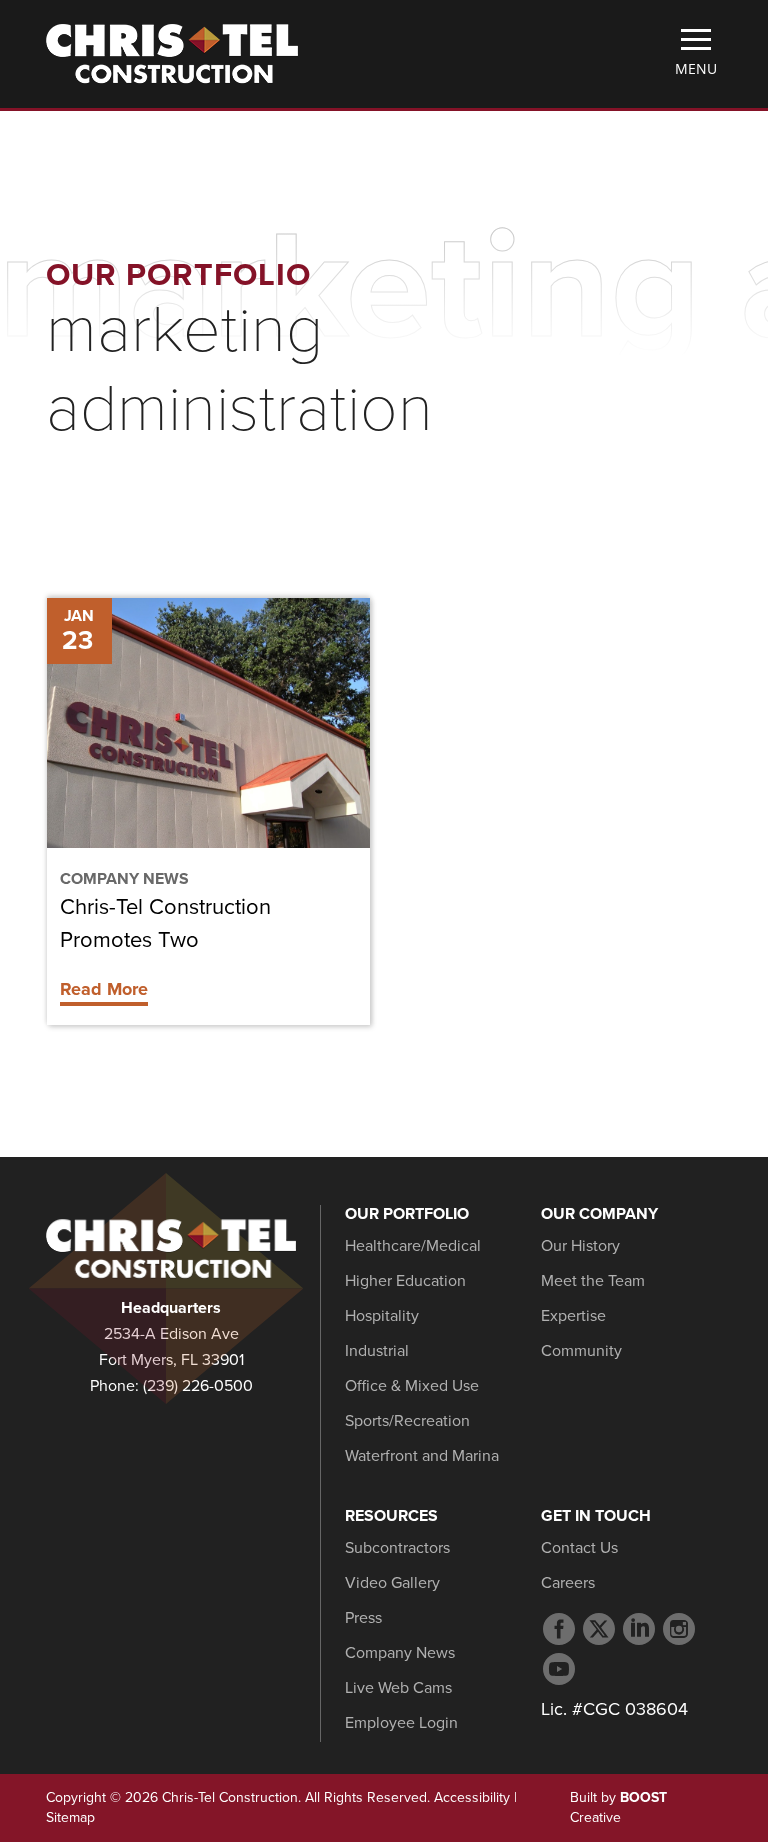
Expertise (573, 1316)
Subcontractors (397, 1548)
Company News (124, 879)
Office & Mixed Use (412, 1386)
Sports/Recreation (407, 1421)
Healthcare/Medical (413, 1246)
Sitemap (70, 1817)
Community (581, 1351)
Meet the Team (593, 1281)
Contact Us (579, 1548)
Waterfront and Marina (422, 1456)
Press (363, 1618)
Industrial (377, 1351)
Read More (104, 989)
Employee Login (401, 1723)
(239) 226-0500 (198, 1386)
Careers (568, 1583)
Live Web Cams (398, 1688)
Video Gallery (392, 1583)
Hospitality (382, 1316)
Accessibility (472, 1797)
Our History (580, 1246)
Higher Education (405, 1281)
